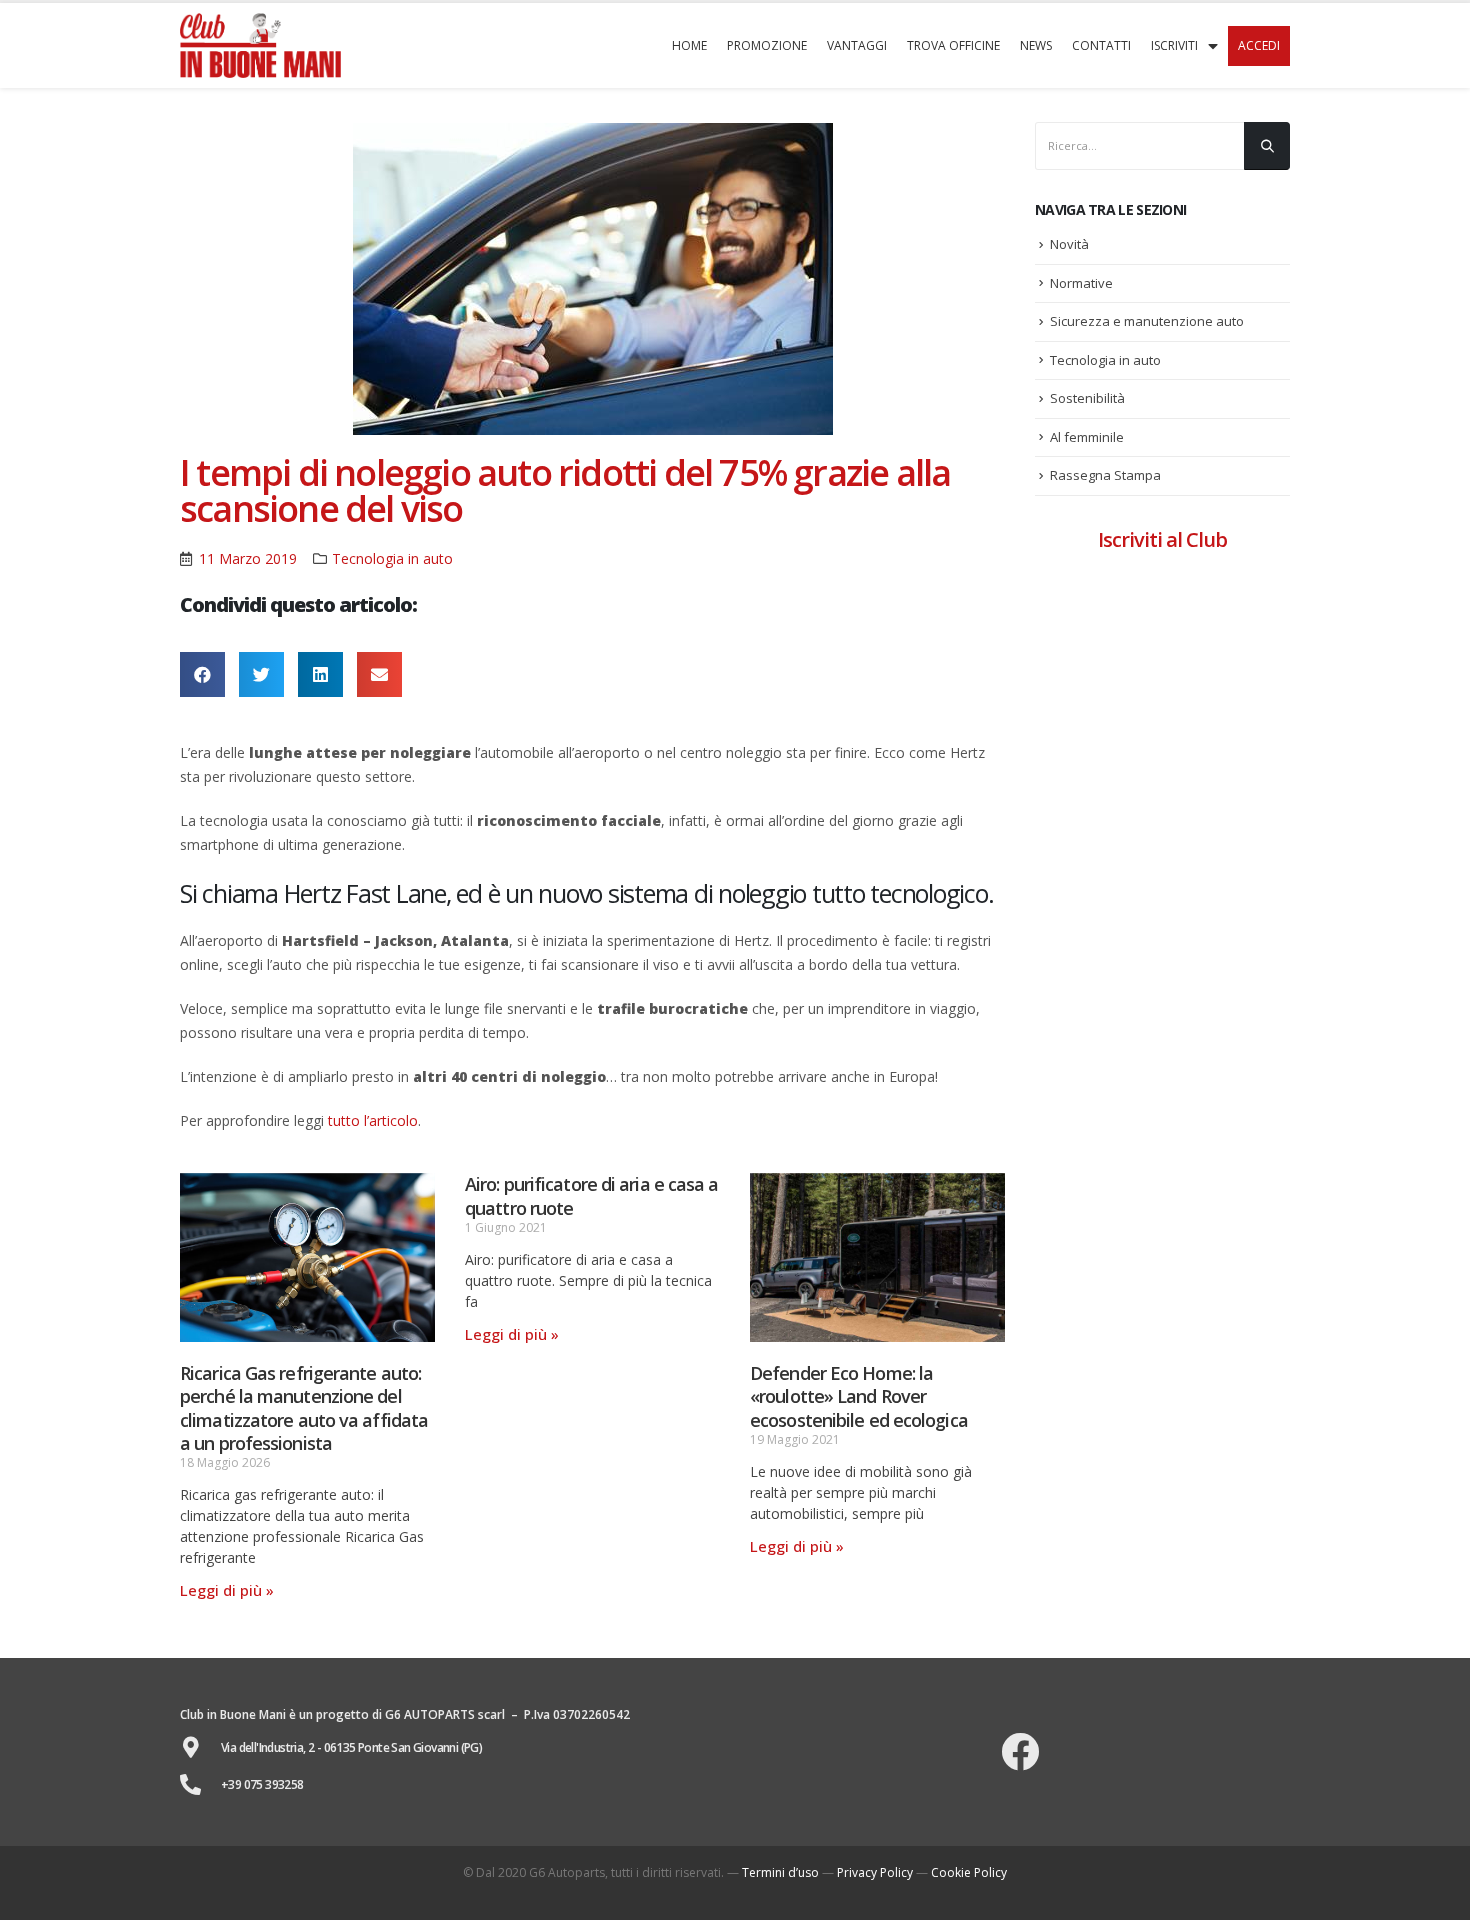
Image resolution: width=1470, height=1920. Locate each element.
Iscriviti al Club (1162, 539)
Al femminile (1087, 437)
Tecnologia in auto (392, 558)
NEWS (1036, 45)
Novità (1069, 244)
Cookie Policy (969, 1872)
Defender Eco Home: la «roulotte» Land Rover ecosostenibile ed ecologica (859, 1396)
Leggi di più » (227, 1590)
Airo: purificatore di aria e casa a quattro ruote (592, 1195)
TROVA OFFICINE (953, 45)
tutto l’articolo (373, 1120)
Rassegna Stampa (1105, 475)
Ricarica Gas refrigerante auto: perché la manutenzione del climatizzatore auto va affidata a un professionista (304, 1408)
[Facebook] (1020, 1752)
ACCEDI (1259, 45)
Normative (1081, 283)
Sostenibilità (1087, 398)
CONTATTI (1101, 45)
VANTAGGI (857, 45)
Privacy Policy (875, 1872)
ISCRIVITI (1174, 45)
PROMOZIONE (767, 45)
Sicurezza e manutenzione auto (1147, 321)
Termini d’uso (780, 1872)
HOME (689, 45)
